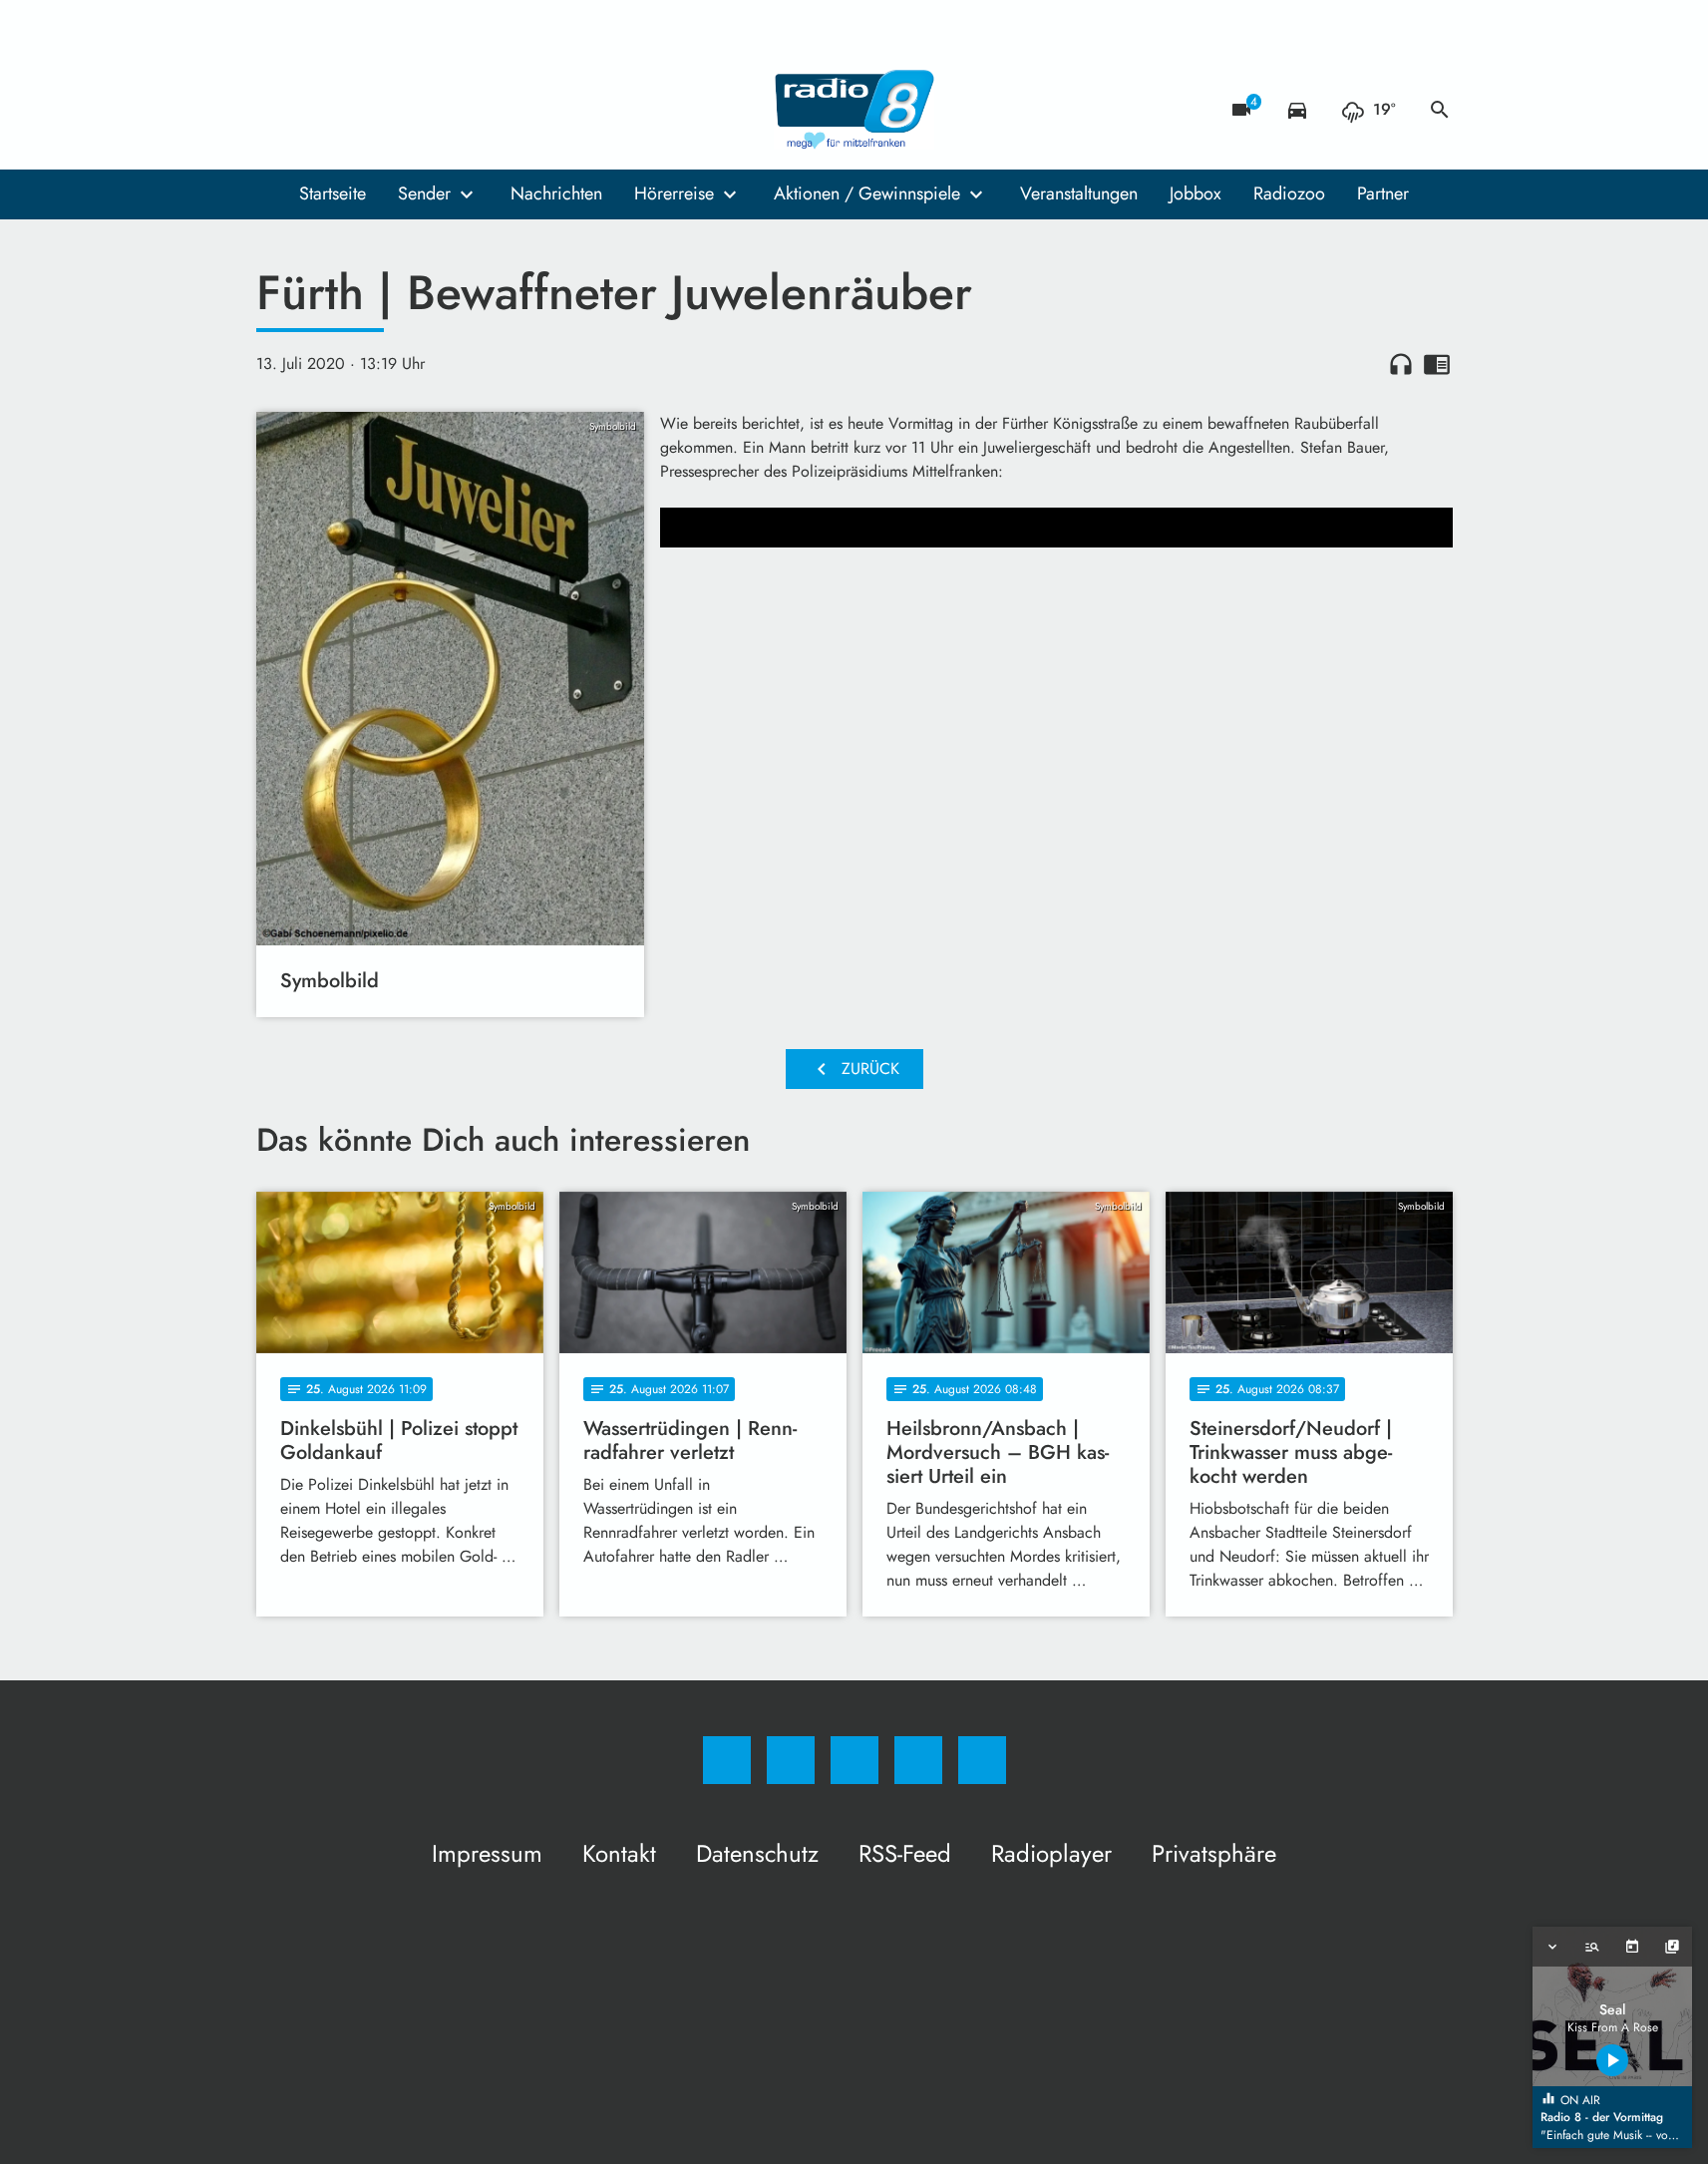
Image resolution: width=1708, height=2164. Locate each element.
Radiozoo (1289, 193)
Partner (1383, 193)
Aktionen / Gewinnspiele (867, 193)
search (1440, 110)
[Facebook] (276, 110)
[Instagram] (316, 110)
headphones (1401, 364)
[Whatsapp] (356, 110)
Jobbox (1196, 193)
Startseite (333, 193)
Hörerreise (674, 193)
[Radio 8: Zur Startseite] (854, 110)
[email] (436, 110)
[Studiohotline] (396, 110)
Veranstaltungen (1079, 193)
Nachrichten (556, 193)
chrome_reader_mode (1437, 364)
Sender (424, 193)
